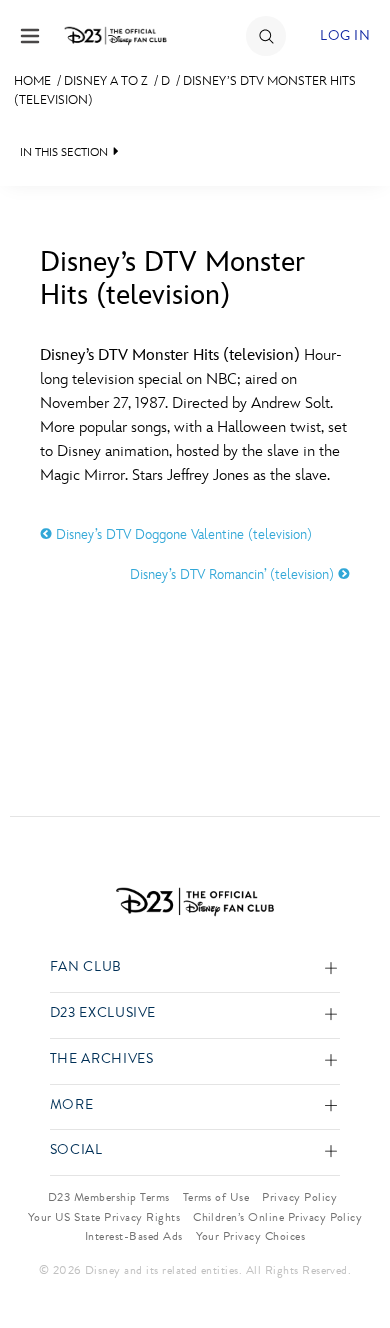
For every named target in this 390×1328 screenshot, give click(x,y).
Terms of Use (216, 1197)
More (72, 1105)
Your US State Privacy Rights (104, 1217)
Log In (345, 35)
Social (76, 1150)
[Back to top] (351, 1261)
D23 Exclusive (103, 1013)
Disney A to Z (106, 81)
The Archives (102, 1059)
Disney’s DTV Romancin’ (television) (234, 574)
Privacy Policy (299, 1197)
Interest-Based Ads (134, 1236)
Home (32, 81)
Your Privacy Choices (251, 1236)
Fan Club (86, 967)
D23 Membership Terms (109, 1197)
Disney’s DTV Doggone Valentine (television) (182, 534)
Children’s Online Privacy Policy (277, 1217)
